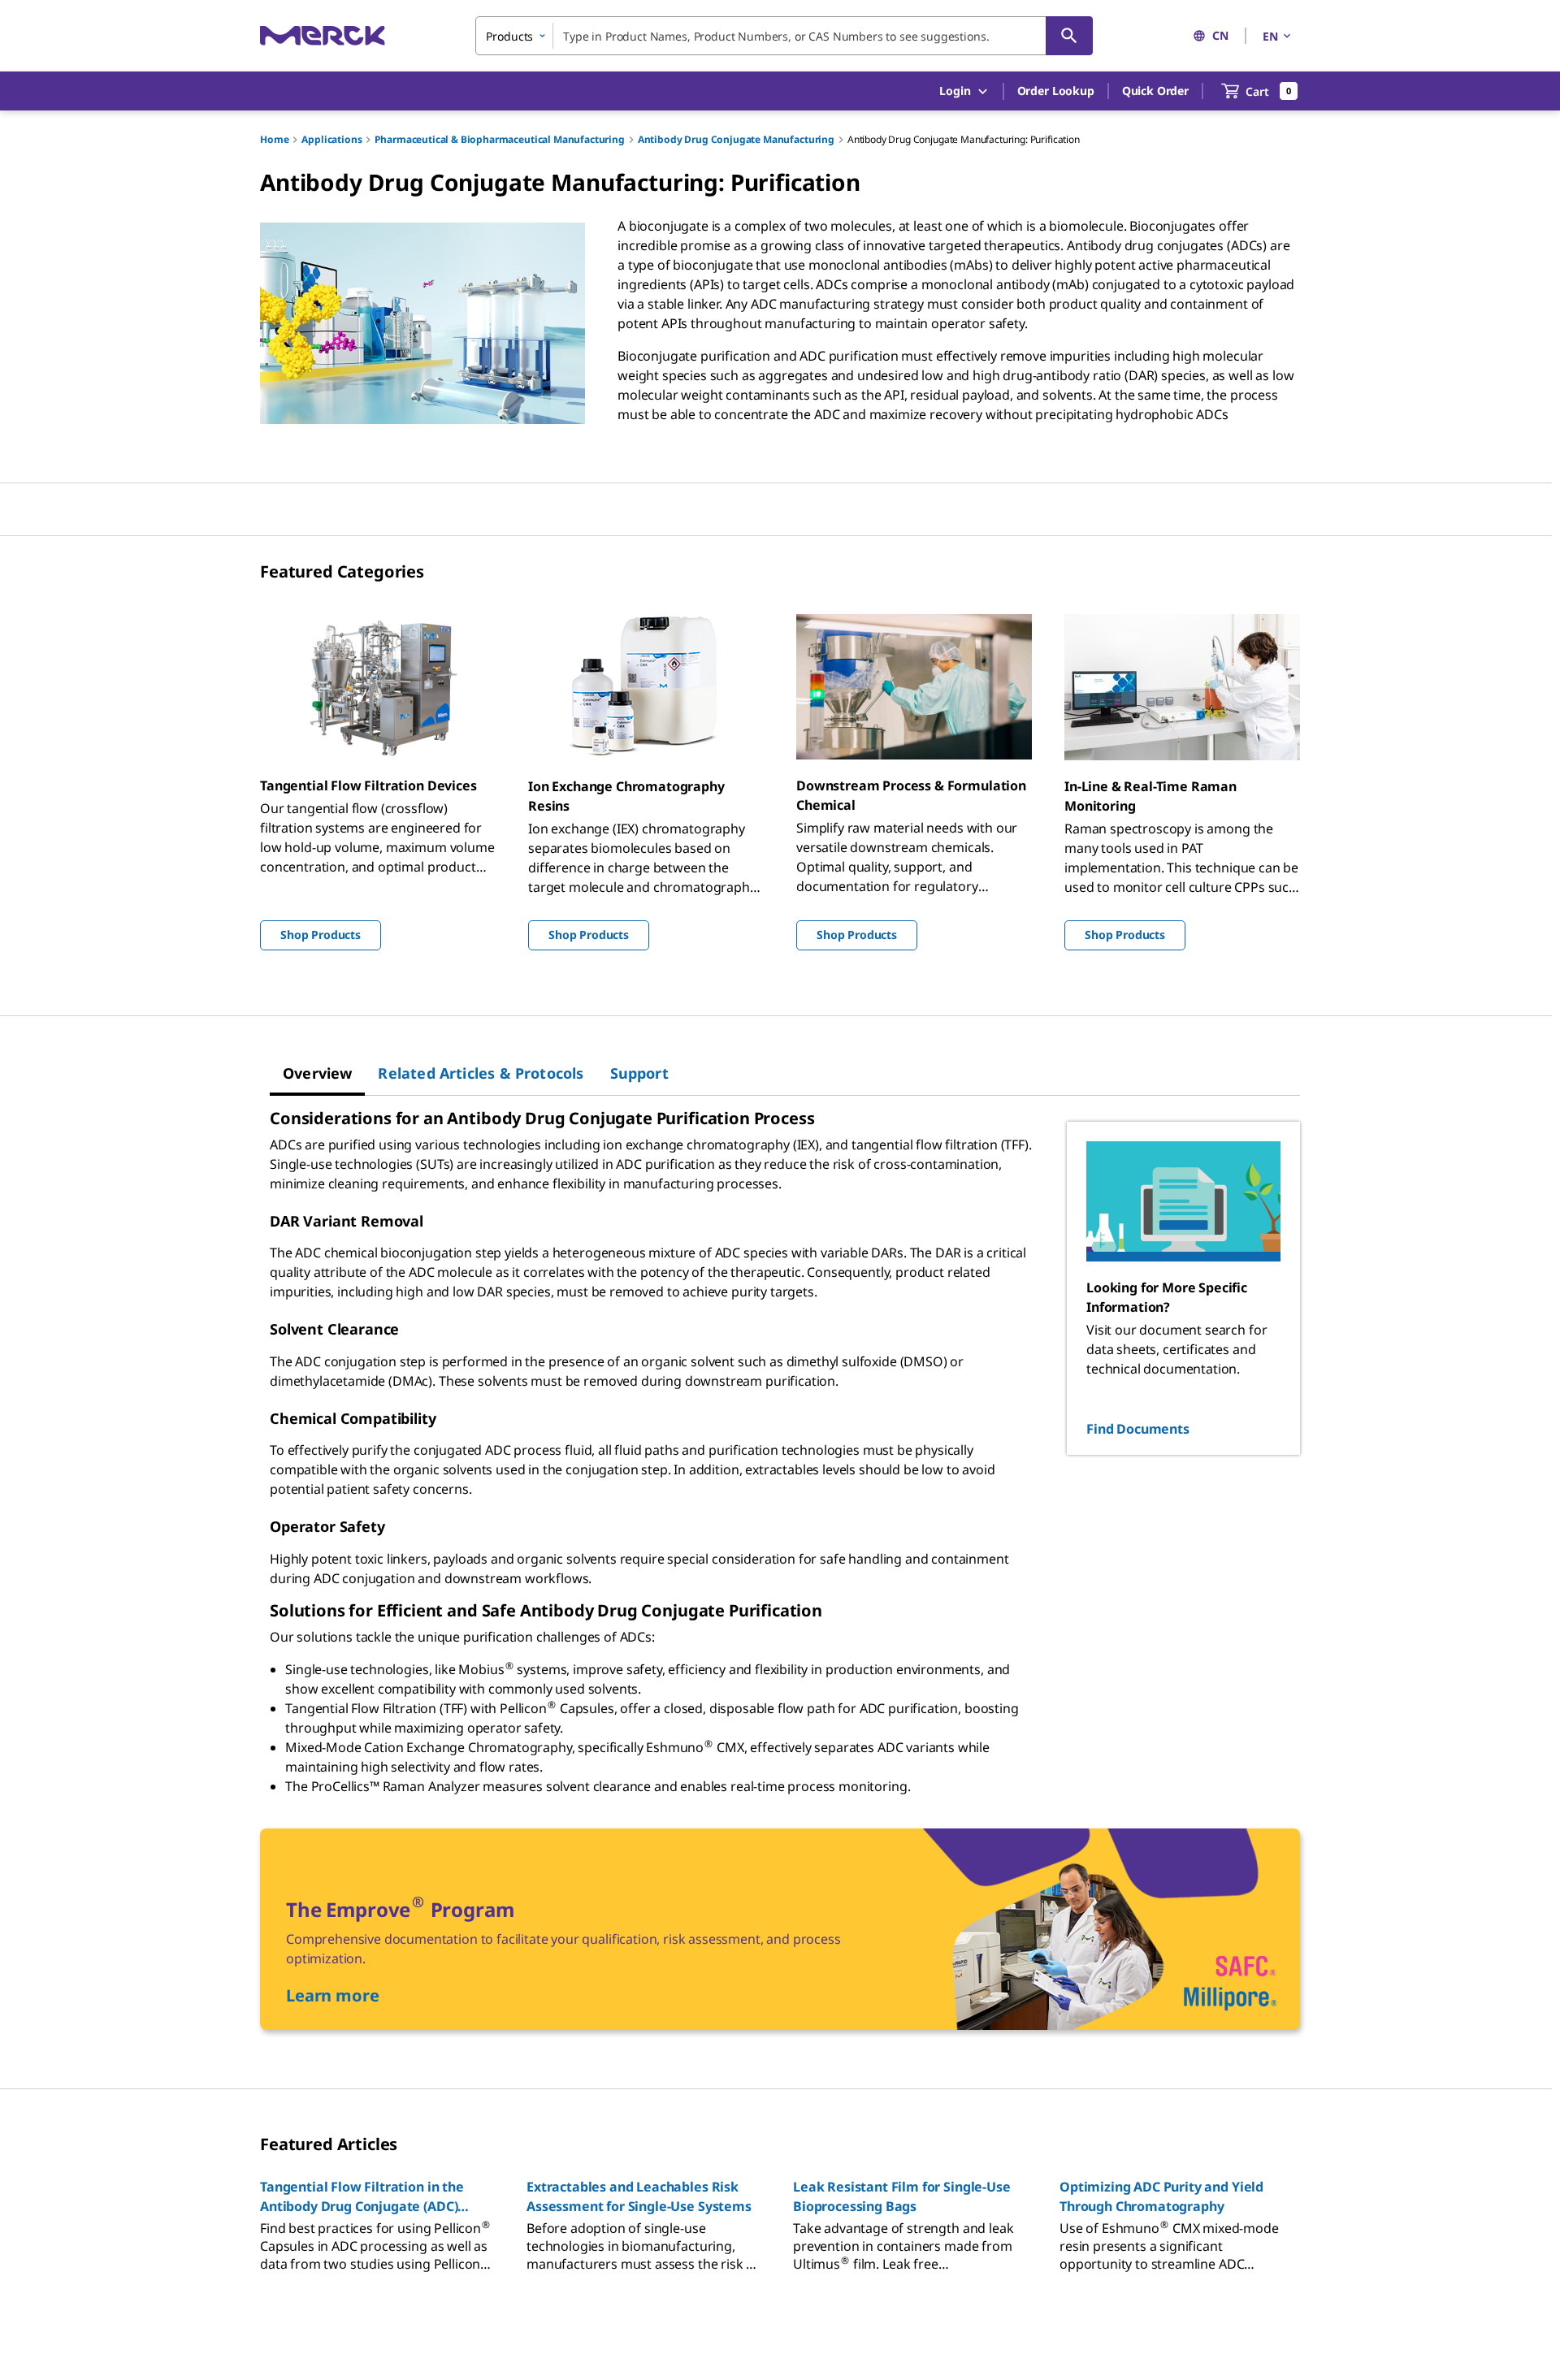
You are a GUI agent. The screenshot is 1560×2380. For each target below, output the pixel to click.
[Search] (1069, 36)
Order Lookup (1056, 91)
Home (274, 139)
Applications (331, 139)
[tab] (317, 1073)
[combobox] (784, 36)
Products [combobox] (509, 36)
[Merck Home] (323, 35)
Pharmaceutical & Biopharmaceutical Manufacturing (499, 139)
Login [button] (955, 91)
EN (1270, 36)
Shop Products (321, 935)
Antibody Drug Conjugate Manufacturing (736, 139)
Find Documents (1138, 1429)
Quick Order (1155, 91)
